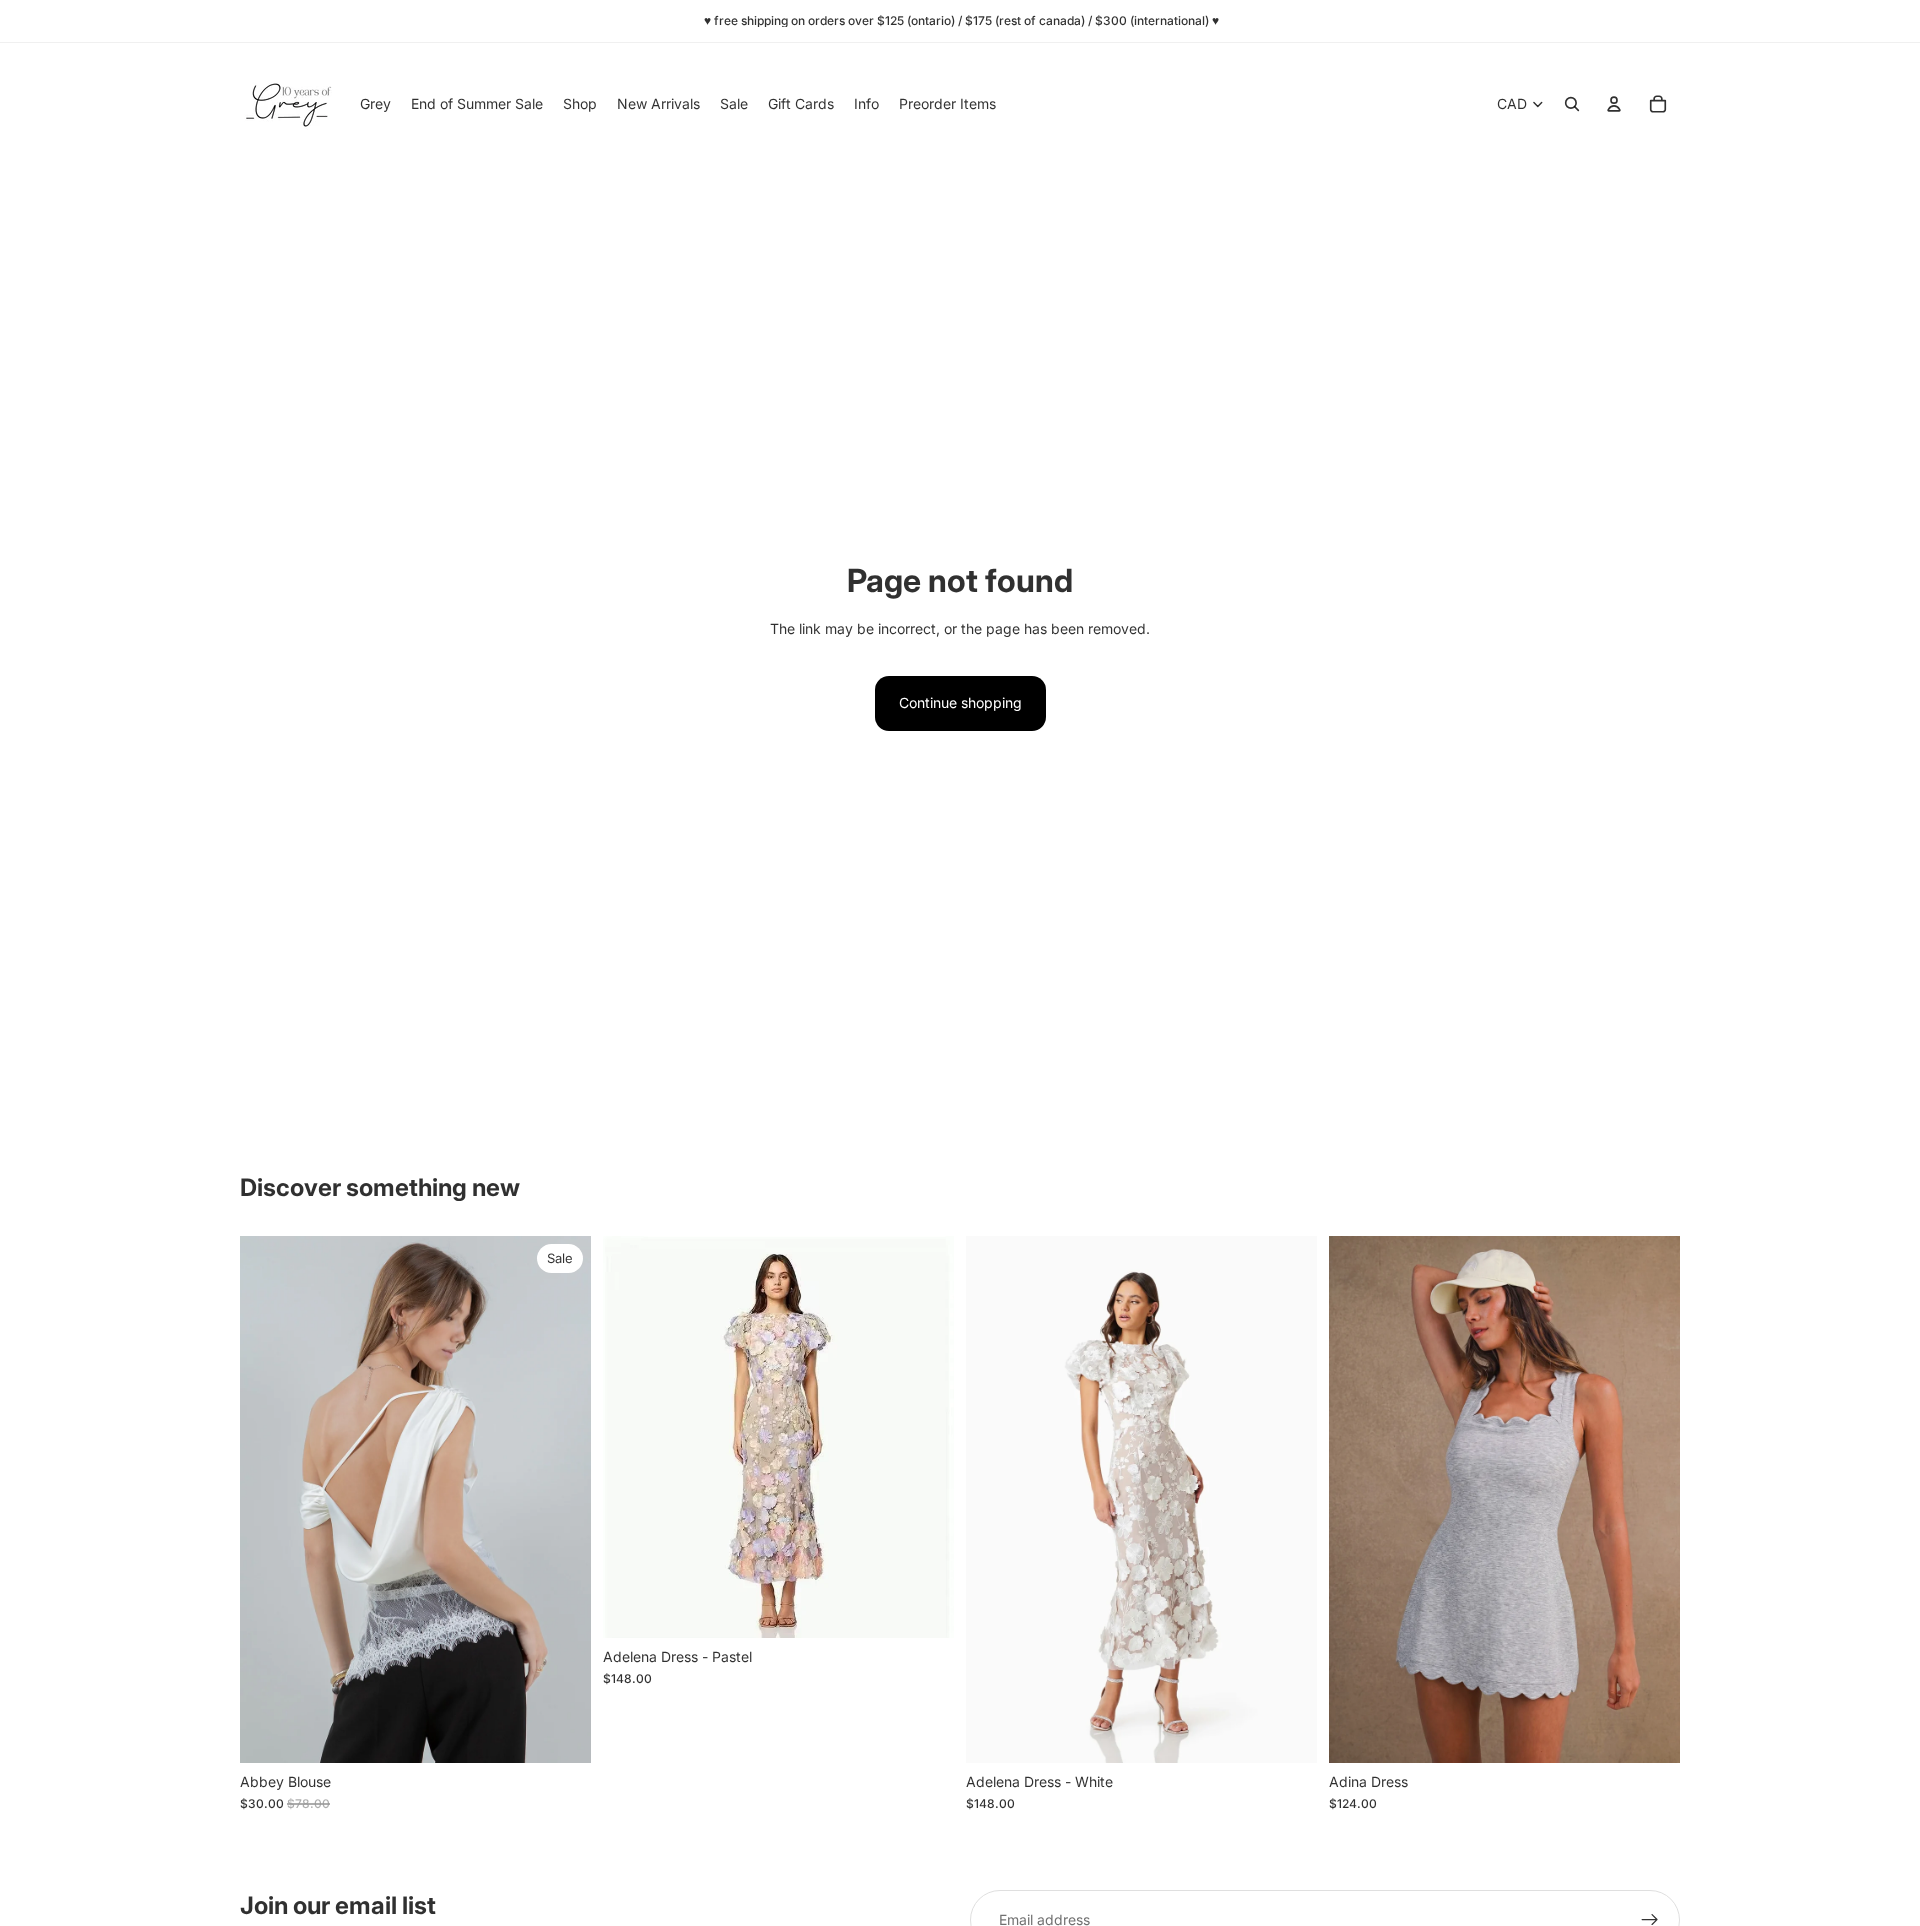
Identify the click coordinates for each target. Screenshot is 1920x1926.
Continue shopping (960, 702)
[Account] (1614, 104)
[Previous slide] (270, 1500)
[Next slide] (561, 1500)
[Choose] (560, 1732)
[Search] (1572, 104)
